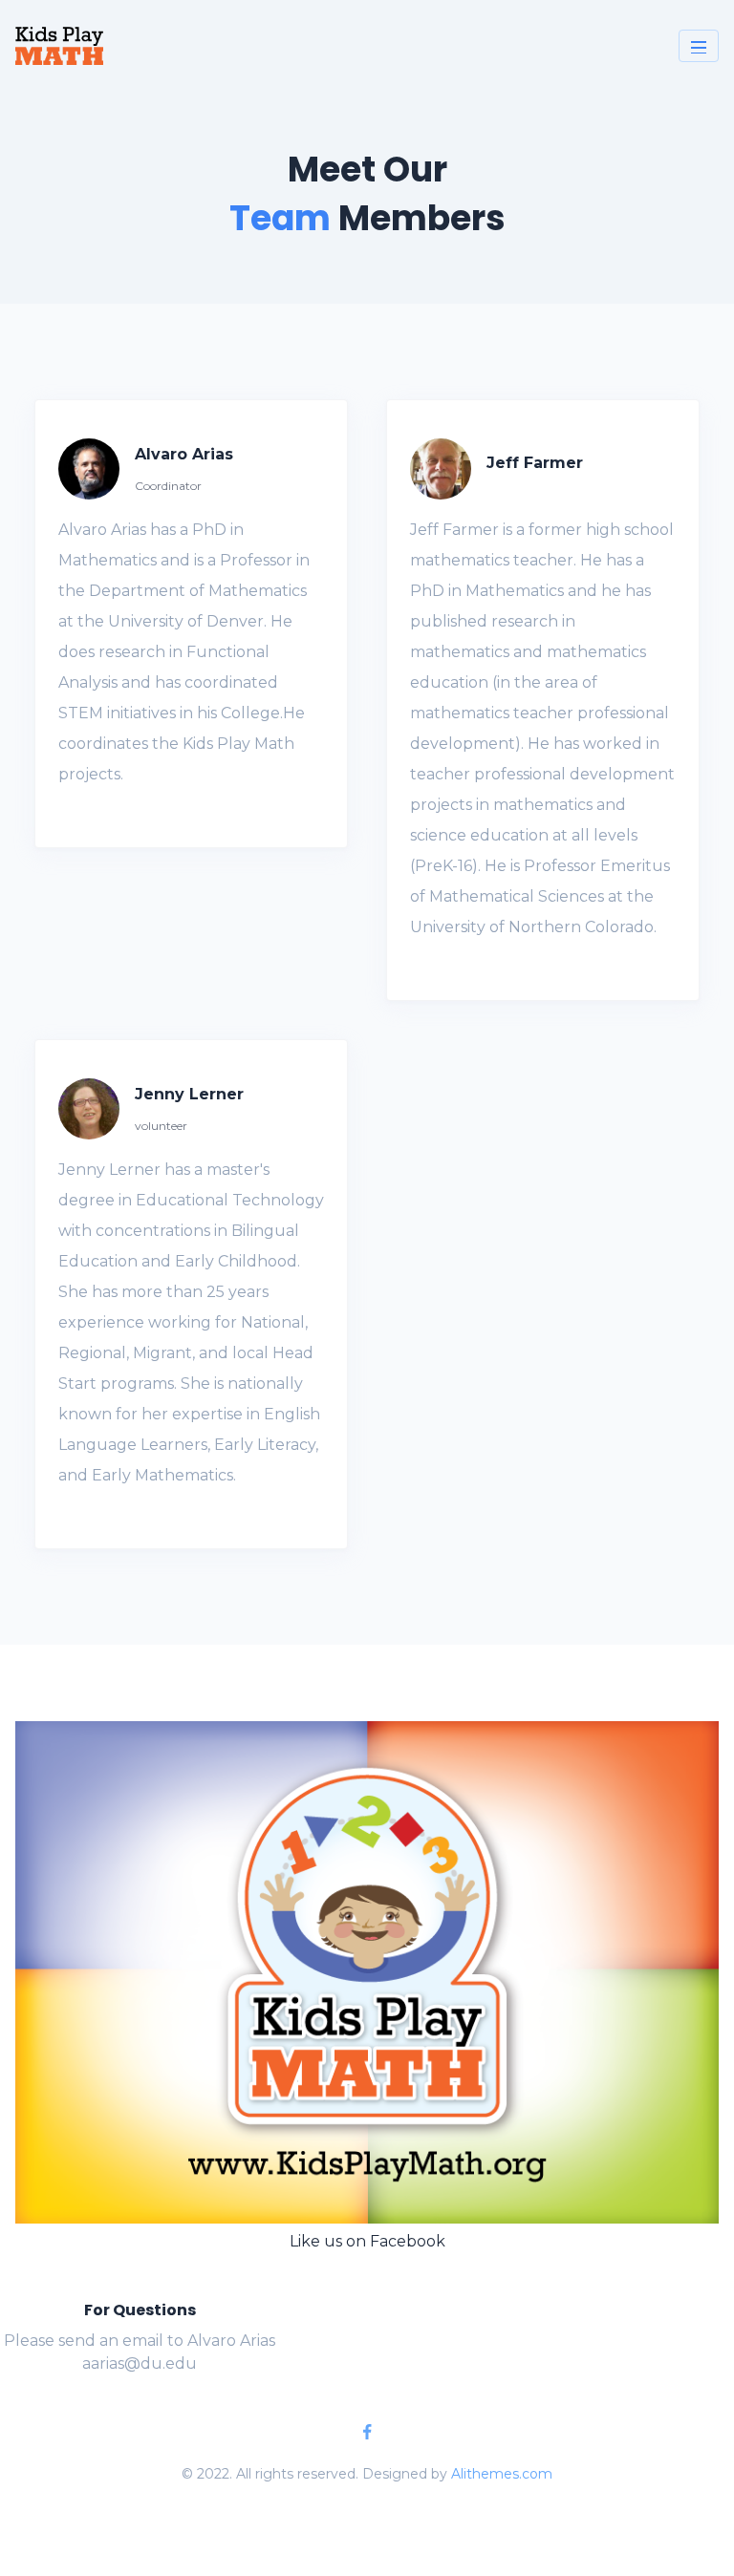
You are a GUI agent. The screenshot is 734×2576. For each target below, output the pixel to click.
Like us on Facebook (367, 2241)
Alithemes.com (502, 2474)
